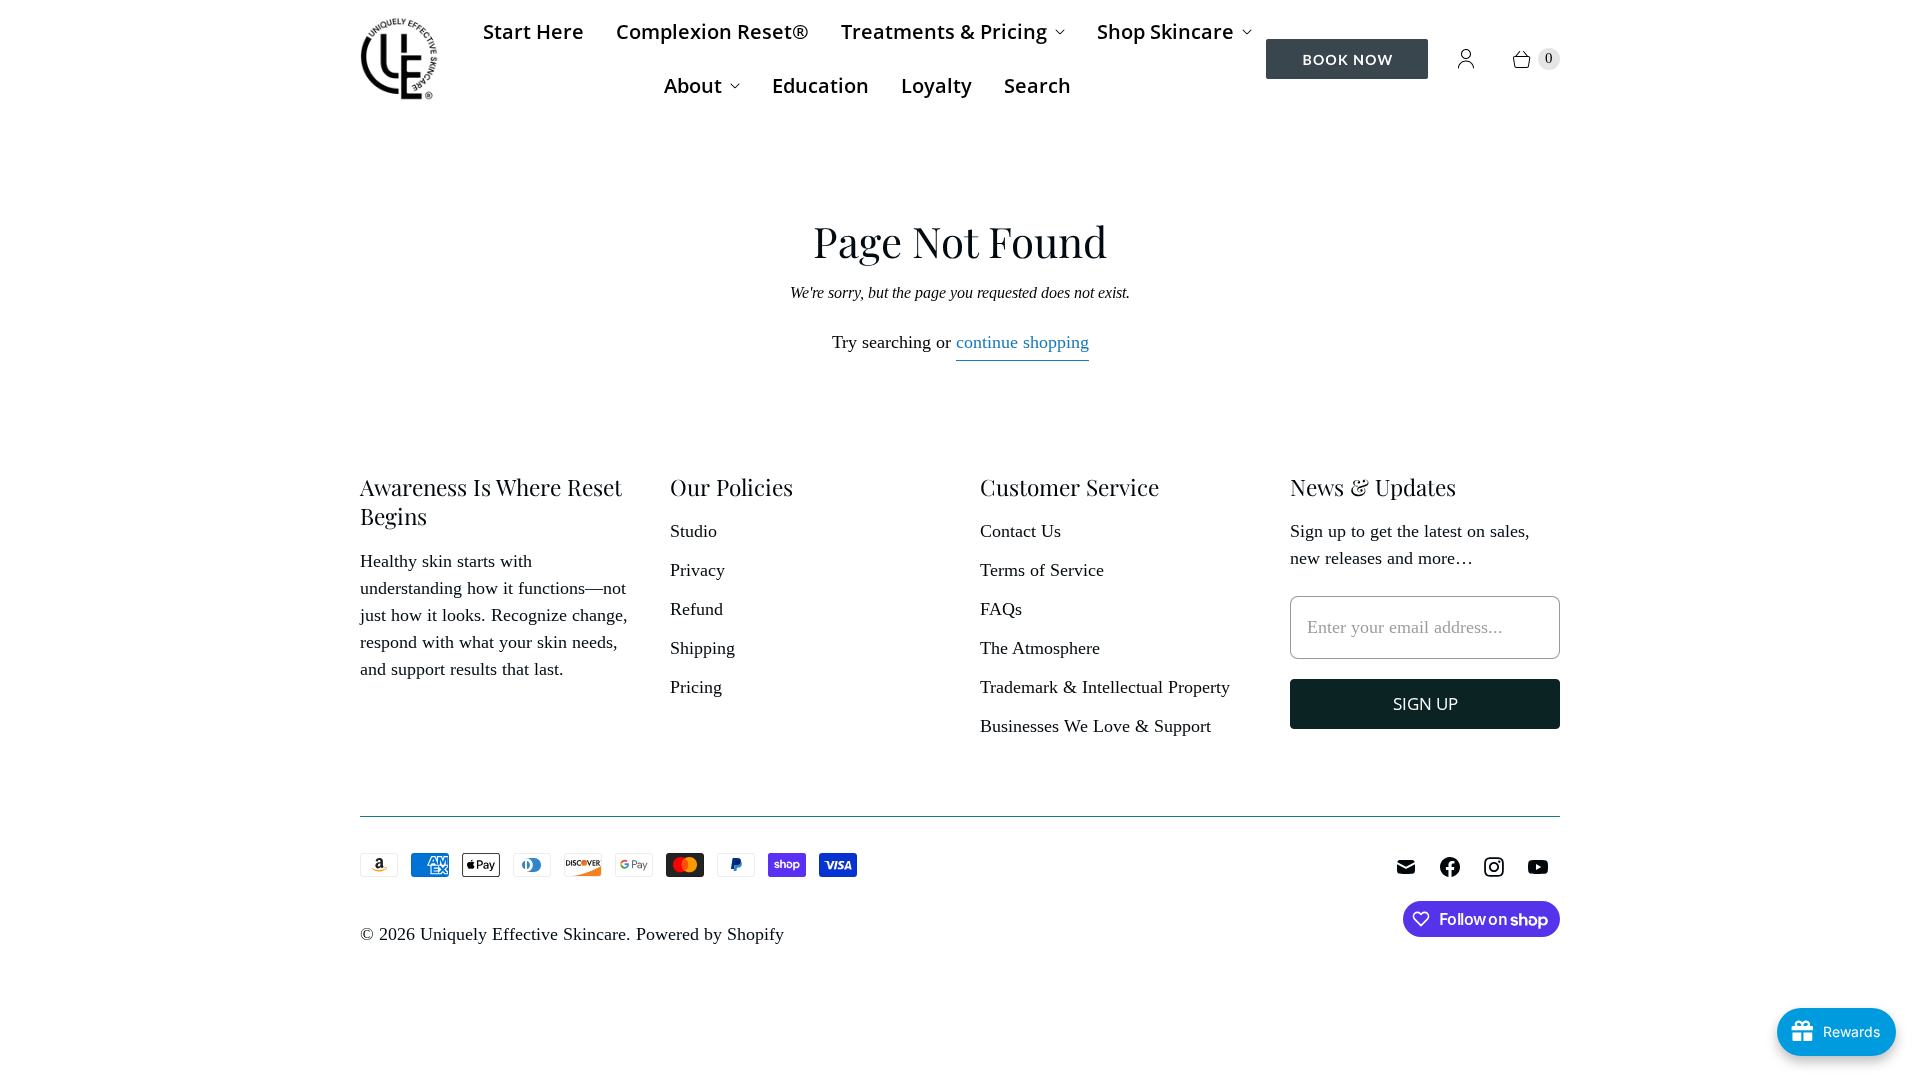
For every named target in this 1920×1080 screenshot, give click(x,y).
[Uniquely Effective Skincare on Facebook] (1450, 867)
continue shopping (1022, 342)
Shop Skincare (1165, 31)
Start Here (533, 31)
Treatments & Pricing (944, 31)
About (693, 85)
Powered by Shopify (710, 934)
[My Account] (1466, 59)
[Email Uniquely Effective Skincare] (1406, 867)
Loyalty (936, 85)
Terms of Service (1042, 570)
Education (820, 85)
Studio (693, 531)
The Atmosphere (1040, 648)
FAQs (1001, 609)
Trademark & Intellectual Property (1105, 687)
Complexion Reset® (712, 31)
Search (1037, 85)
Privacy (697, 570)
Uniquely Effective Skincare (523, 934)
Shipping (702, 648)
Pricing (696, 687)
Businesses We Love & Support (1095, 726)
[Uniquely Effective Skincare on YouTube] (1538, 867)
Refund (696, 609)
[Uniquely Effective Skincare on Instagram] (1494, 867)
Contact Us (1020, 531)
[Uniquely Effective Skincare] (400, 58)
